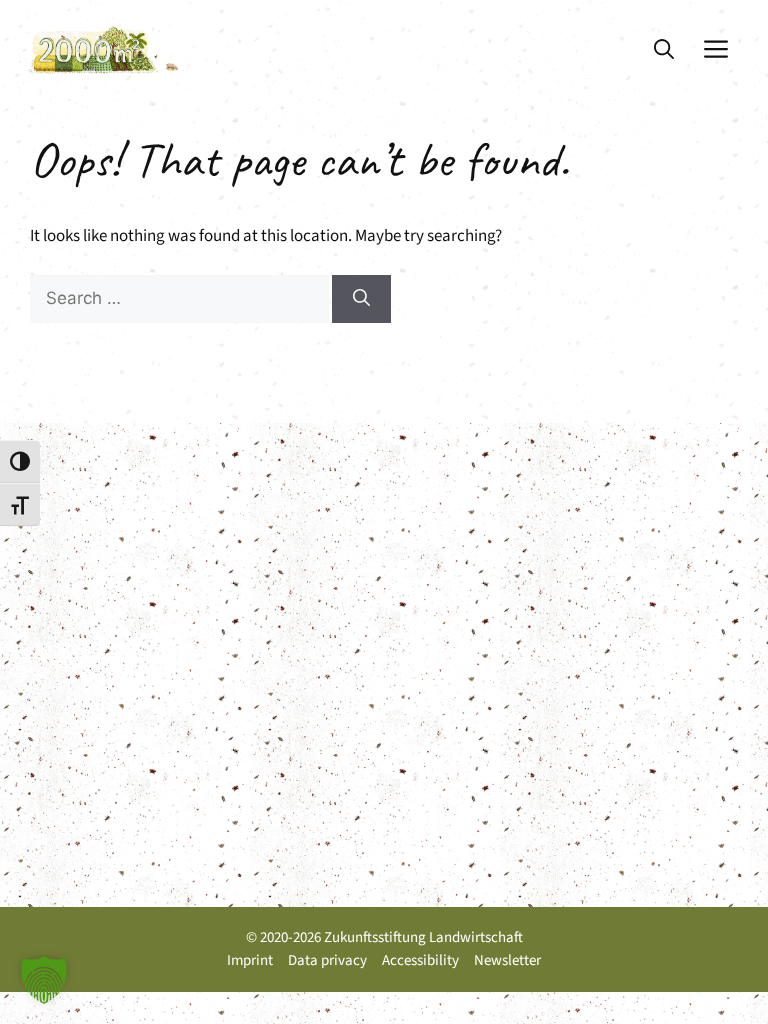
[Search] (361, 299)
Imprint (250, 960)
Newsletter (507, 960)
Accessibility (420, 960)
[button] (664, 50)
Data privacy (327, 960)
